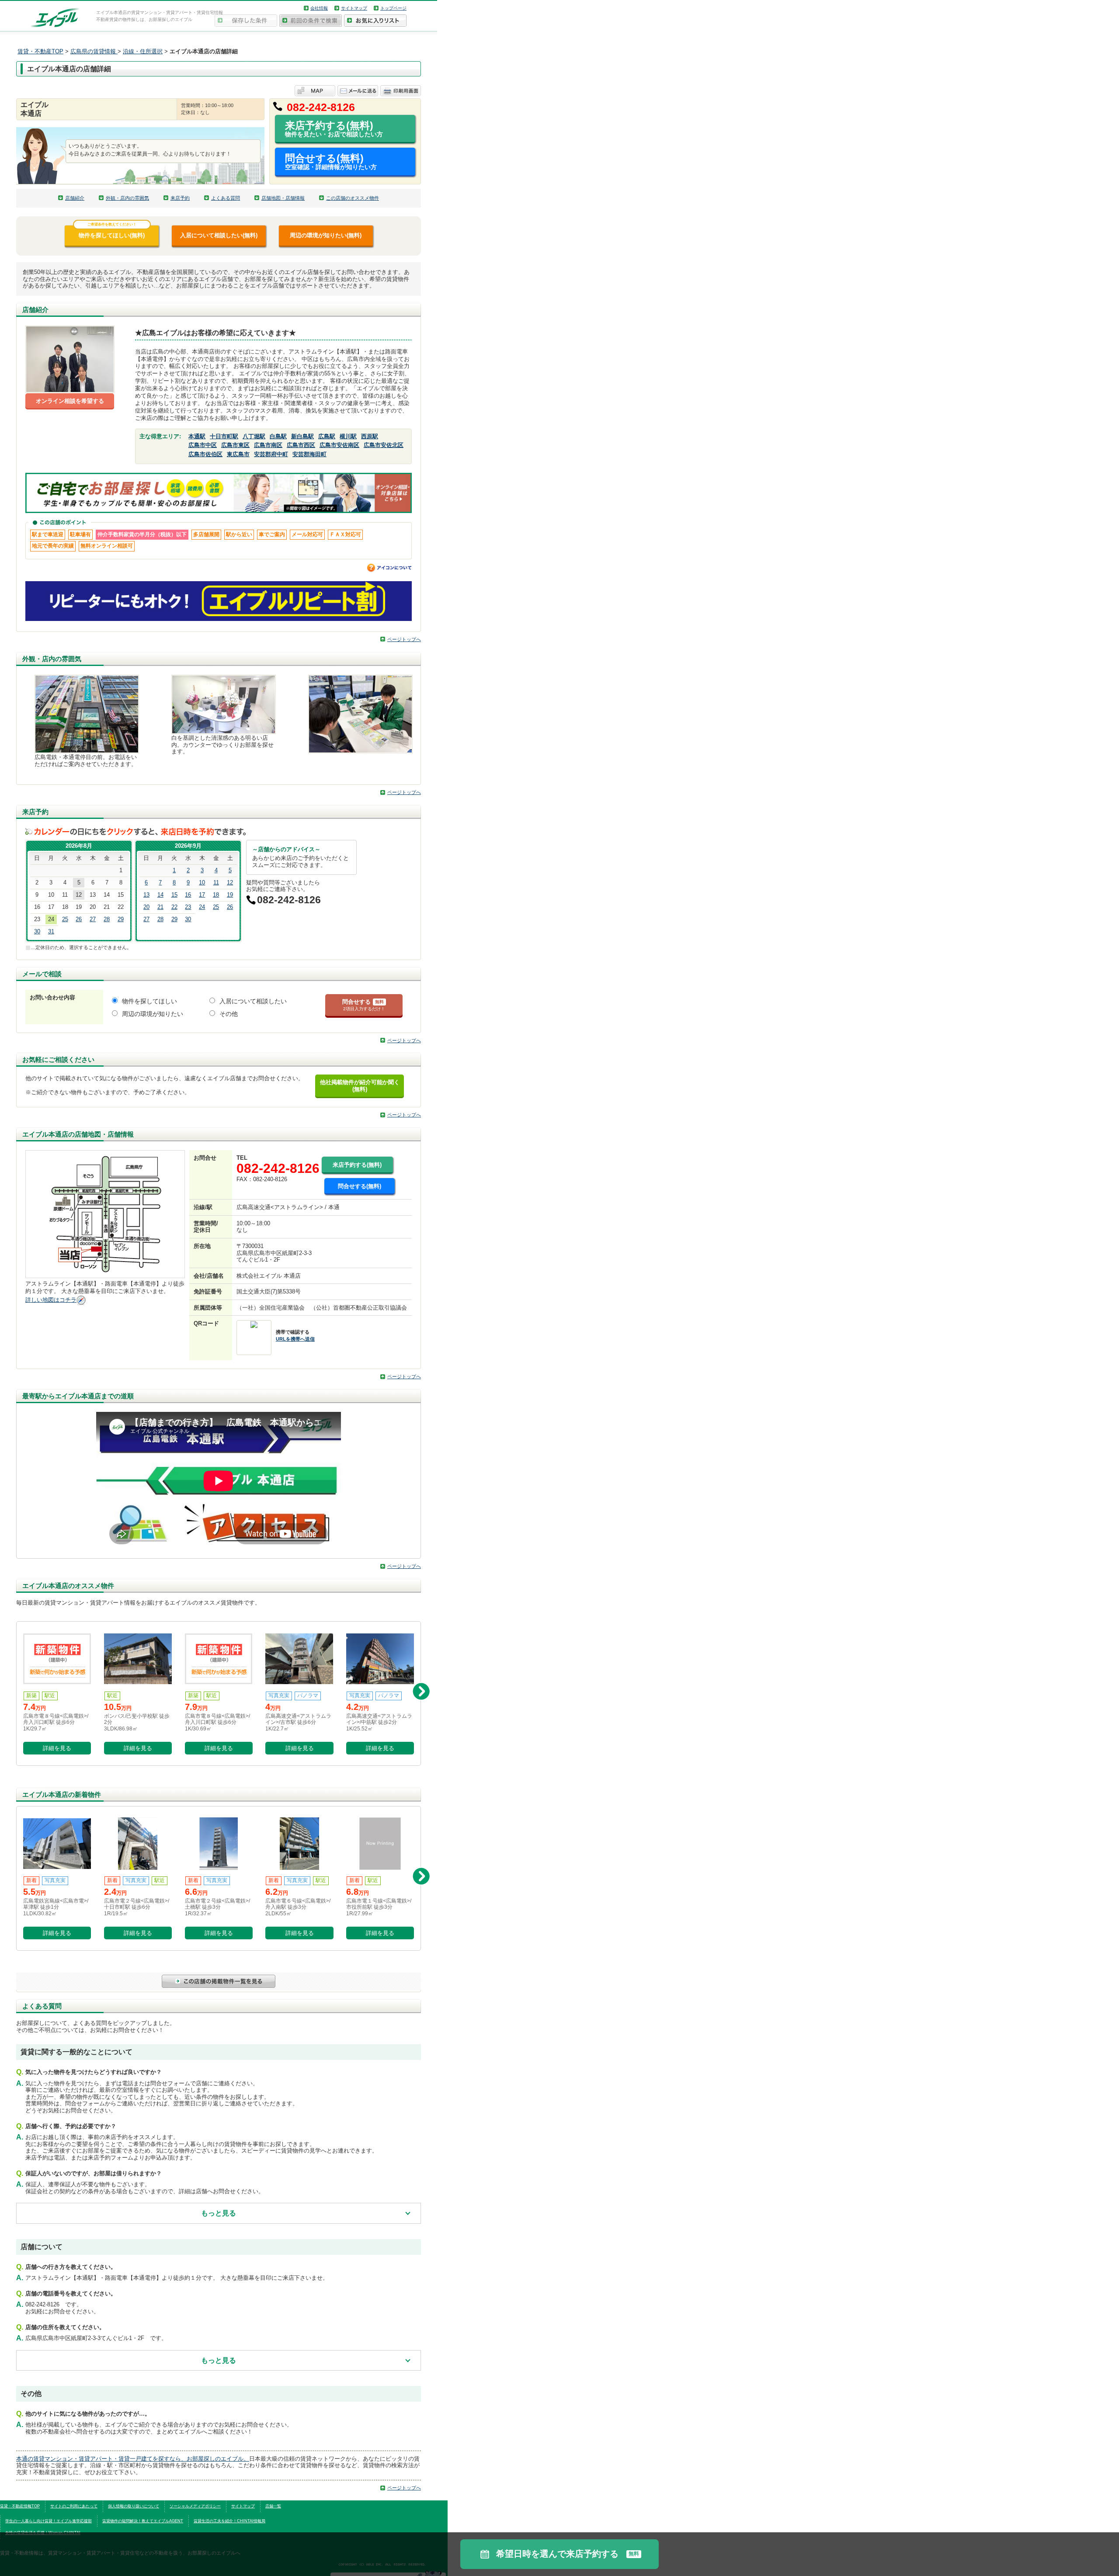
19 (230, 895)
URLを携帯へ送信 (295, 1339)
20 (146, 907)
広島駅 (327, 436)
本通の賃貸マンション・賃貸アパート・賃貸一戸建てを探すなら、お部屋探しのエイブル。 (133, 2459)
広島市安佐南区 (339, 445)
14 (160, 895)
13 (146, 895)
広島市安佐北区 (384, 445)
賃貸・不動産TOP (40, 51)
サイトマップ (354, 8)
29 (121, 919)
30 (37, 931)
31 (51, 931)
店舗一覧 (273, 2506)
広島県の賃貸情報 (94, 51)
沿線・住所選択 (143, 51)
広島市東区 (235, 445)
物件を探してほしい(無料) (112, 232)
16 (188, 895)
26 (79, 919)
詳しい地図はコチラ (51, 1300)
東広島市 (238, 454)
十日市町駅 (224, 436)
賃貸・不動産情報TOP (20, 2506)
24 (202, 907)
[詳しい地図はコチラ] (81, 1300)
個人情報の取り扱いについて (134, 2506)
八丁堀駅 (254, 436)
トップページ (393, 8)
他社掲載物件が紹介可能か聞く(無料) (360, 1086)
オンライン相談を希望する (70, 401)
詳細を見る (57, 1748)
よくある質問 (226, 198)
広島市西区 (301, 445)
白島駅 (278, 436)
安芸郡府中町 (271, 454)
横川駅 (348, 436)
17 (202, 895)
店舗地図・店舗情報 (283, 198)
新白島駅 (302, 436)
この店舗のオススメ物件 (353, 198)
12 (230, 882)
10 (202, 882)
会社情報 (319, 8)
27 (93, 919)
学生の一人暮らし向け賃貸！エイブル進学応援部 (49, 2521)
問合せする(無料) (331, 161)
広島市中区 (203, 445)
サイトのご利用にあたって (74, 2506)
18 (216, 895)
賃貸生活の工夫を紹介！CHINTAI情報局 (229, 2521)
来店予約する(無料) (334, 129)
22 (174, 907)
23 (188, 907)
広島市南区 (268, 445)
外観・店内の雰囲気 (127, 198)
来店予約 (180, 198)
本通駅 (197, 436)
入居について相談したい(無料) (219, 235)
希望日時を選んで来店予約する (568, 2554)
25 (65, 919)
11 (216, 882)
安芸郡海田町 (309, 454)
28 (107, 919)
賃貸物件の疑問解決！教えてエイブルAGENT (143, 2521)
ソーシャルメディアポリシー (195, 2506)
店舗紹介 (75, 198)
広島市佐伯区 (205, 454)
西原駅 (370, 436)
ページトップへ (404, 639)
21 (160, 907)
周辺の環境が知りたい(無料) (326, 235)
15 (174, 895)
